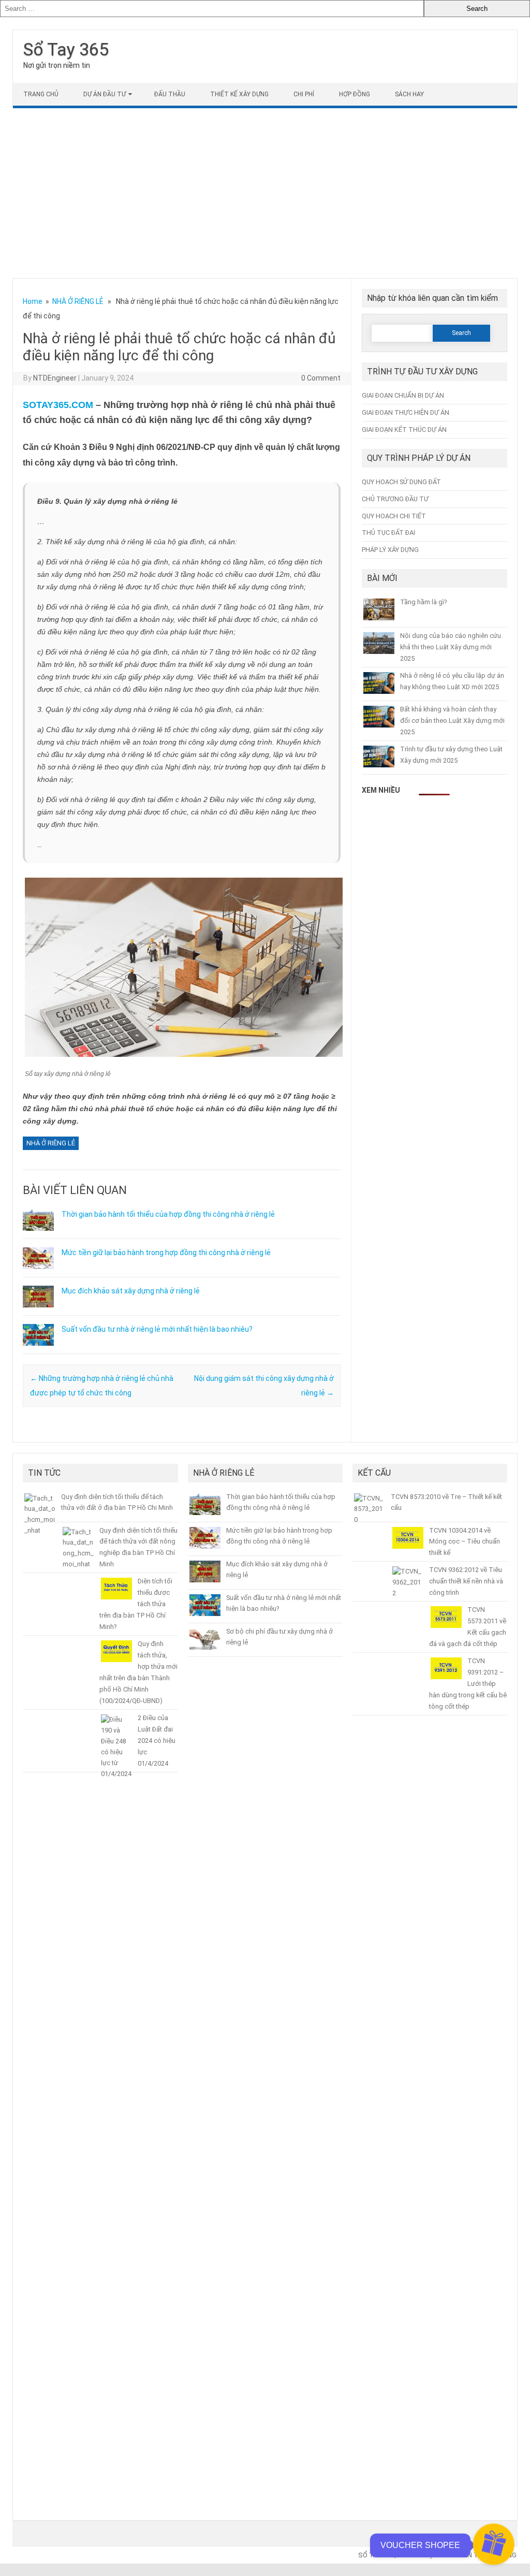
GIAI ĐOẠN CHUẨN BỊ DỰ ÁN (403, 395)
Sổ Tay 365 (66, 49)
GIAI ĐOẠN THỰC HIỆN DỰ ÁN (406, 412)
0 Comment (321, 378)
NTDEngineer (55, 378)
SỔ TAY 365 (376, 2555)
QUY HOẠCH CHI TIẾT (394, 516)
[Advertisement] (265, 193)
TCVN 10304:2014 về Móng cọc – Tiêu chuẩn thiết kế (465, 1542)
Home (33, 301)
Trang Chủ (41, 94)
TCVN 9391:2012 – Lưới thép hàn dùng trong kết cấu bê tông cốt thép (468, 1684)
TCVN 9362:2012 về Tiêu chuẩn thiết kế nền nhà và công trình (466, 1581)
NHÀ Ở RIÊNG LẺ (78, 301)
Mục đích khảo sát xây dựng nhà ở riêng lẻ (131, 1291)
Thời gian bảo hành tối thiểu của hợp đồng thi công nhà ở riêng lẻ (168, 1214)
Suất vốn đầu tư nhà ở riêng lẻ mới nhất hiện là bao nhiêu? (157, 1329)
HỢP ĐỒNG (355, 94)
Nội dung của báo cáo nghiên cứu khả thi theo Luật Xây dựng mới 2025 (451, 647)
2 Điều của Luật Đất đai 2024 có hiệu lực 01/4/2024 (157, 1741)
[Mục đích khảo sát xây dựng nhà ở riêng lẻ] (38, 1312)
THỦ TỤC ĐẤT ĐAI (388, 533)
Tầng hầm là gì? (423, 602)
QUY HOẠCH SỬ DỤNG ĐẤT (401, 482)
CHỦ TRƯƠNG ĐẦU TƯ (395, 499)
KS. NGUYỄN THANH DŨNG (475, 2555)
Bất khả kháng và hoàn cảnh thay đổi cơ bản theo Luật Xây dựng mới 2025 (452, 721)
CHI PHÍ (304, 94)
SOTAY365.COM (58, 405)
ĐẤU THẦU (170, 94)
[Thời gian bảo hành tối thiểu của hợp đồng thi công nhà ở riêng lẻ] (38, 1235)
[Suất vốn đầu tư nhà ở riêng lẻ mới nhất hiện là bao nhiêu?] (38, 1350)
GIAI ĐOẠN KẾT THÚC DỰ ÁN (404, 430)
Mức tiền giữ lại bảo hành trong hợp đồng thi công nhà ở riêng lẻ (166, 1253)
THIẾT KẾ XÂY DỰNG (239, 94)
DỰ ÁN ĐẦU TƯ (105, 94)
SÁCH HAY (409, 94)
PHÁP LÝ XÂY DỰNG (390, 550)
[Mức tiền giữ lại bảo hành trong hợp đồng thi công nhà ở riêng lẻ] (38, 1274)
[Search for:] (212, 9)
